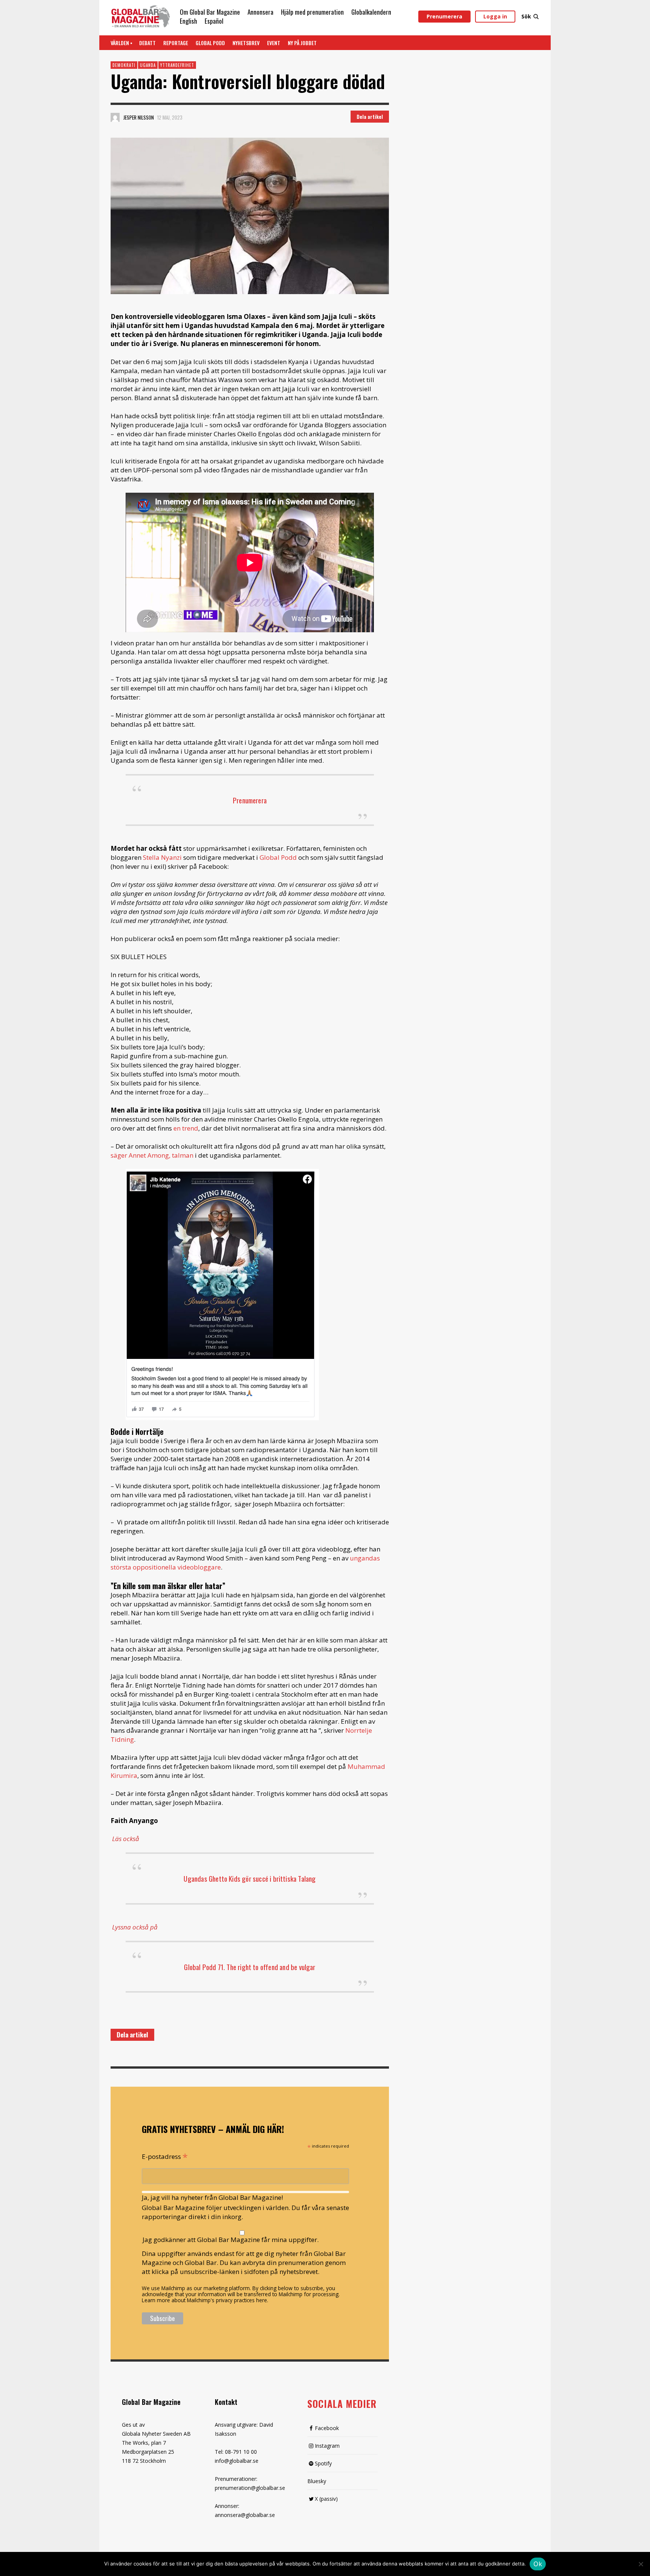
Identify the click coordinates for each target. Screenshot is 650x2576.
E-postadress (165, 2156)
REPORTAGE (176, 43)
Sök (526, 16)
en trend (186, 1128)
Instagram (327, 2446)
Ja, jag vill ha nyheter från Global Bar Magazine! (212, 2197)
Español (214, 21)
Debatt (147, 43)
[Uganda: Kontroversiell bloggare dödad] (250, 216)
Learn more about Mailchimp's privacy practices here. (205, 2300)
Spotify (323, 2463)
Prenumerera (444, 16)
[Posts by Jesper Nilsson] (115, 117)
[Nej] (641, 2565)
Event (274, 43)
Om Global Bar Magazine (210, 12)
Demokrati (124, 65)
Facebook (327, 2428)
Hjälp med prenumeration (312, 12)
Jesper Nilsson (139, 117)
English (188, 21)
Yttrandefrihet (177, 65)
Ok (538, 2564)
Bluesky (317, 2481)
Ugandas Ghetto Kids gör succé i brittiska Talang (250, 1878)
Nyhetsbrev (246, 43)
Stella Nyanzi (163, 857)
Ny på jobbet (302, 43)
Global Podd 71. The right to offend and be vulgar (250, 1967)
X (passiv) (326, 2499)
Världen (120, 43)
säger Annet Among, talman (152, 1155)
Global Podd (210, 43)
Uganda (148, 65)
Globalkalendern (371, 12)
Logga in (495, 16)
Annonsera (260, 12)
